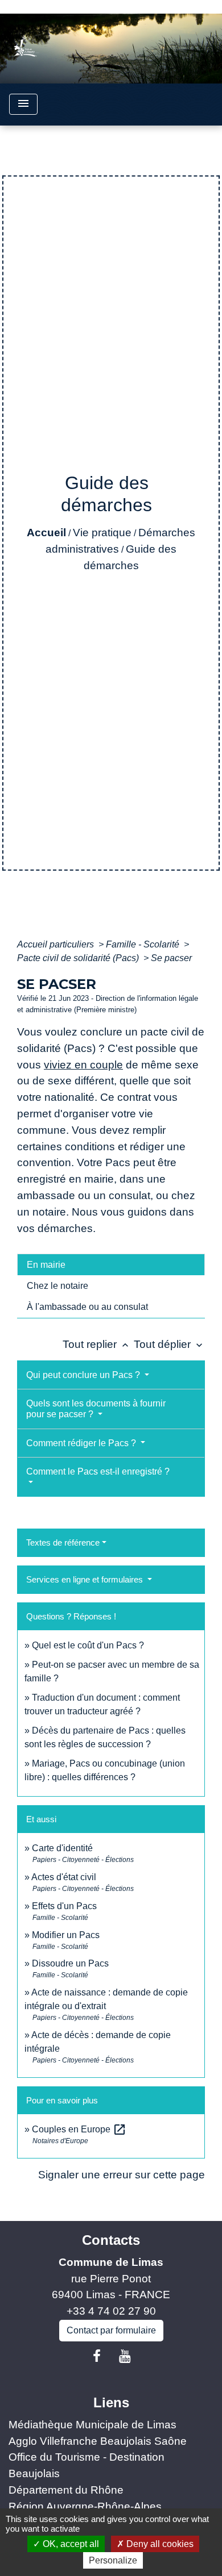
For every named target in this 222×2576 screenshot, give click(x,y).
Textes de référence (63, 1542)
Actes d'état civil (64, 1877)
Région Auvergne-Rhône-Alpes (85, 2506)
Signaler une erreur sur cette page (122, 2175)
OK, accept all (70, 2544)
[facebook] (97, 2356)
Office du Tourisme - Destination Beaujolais (87, 2465)
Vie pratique (102, 533)
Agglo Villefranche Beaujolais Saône (98, 2441)
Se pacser (171, 958)
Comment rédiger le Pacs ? (82, 1443)
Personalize (113, 2560)
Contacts (111, 2240)
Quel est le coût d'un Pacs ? (88, 1645)
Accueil (46, 533)
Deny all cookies (159, 2544)
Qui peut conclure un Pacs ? (84, 1375)
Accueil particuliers (57, 944)
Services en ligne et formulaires (86, 1579)
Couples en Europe (79, 2129)
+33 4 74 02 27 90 (111, 2311)
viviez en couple (83, 1065)
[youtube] (125, 2356)
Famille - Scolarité (144, 944)
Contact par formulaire (111, 2330)
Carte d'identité (62, 1848)
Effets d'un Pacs (64, 1906)
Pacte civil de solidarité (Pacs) (79, 958)
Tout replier (97, 1344)
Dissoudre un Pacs (70, 1963)
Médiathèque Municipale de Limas (92, 2425)
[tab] (111, 1264)
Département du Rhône (66, 2490)
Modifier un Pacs (66, 1935)
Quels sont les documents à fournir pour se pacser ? (96, 1409)
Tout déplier (169, 1344)
